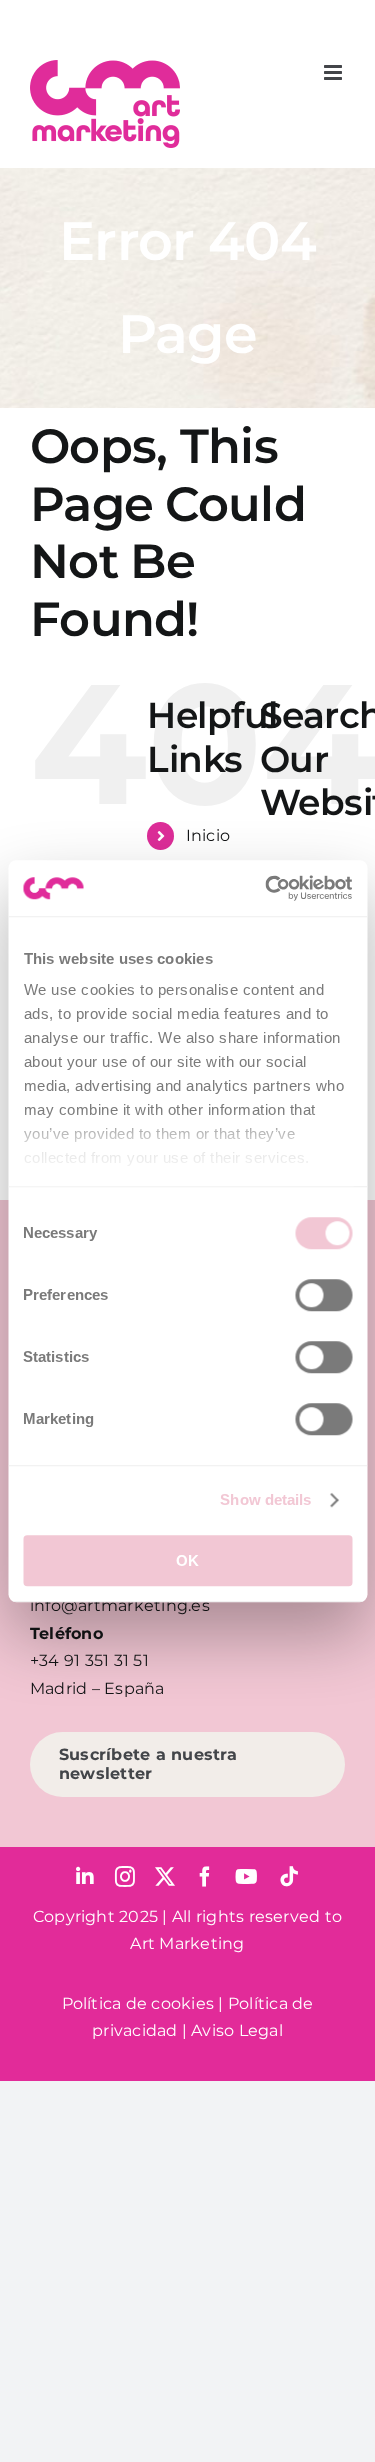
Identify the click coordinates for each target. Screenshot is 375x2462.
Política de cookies (138, 2003)
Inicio (208, 835)
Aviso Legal (237, 2030)
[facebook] (205, 1877)
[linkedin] (85, 1877)
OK (187, 1560)
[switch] (323, 1295)
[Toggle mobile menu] (334, 72)
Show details (265, 1499)
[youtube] (246, 1877)
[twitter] (165, 1877)
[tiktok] (289, 1877)
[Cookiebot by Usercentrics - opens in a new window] (267, 888)
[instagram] (125, 1877)
